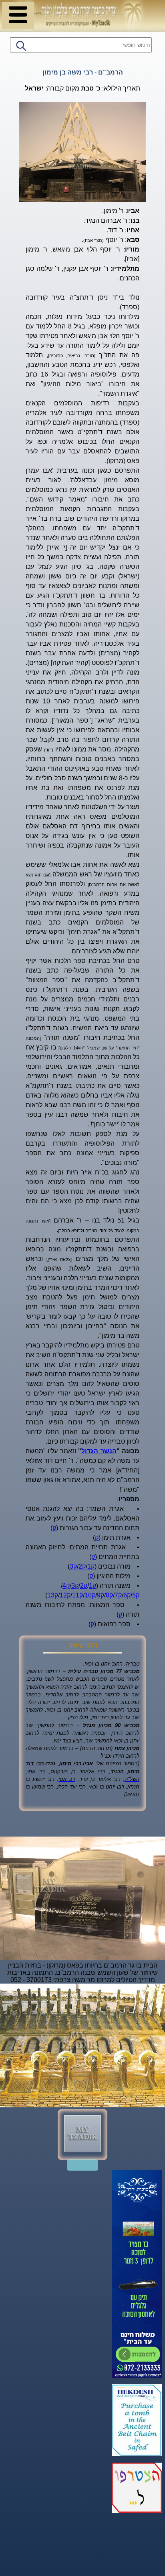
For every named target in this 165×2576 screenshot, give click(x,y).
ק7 (118, 1595)
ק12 (65, 1595)
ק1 (91, 1566)
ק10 (90, 1595)
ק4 (66, 1586)
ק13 (53, 1595)
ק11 (77, 1595)
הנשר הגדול (99, 1451)
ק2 (82, 1566)
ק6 (127, 1595)
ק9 (101, 1595)
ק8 (109, 1595)
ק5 (136, 1595)
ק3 (73, 1566)
